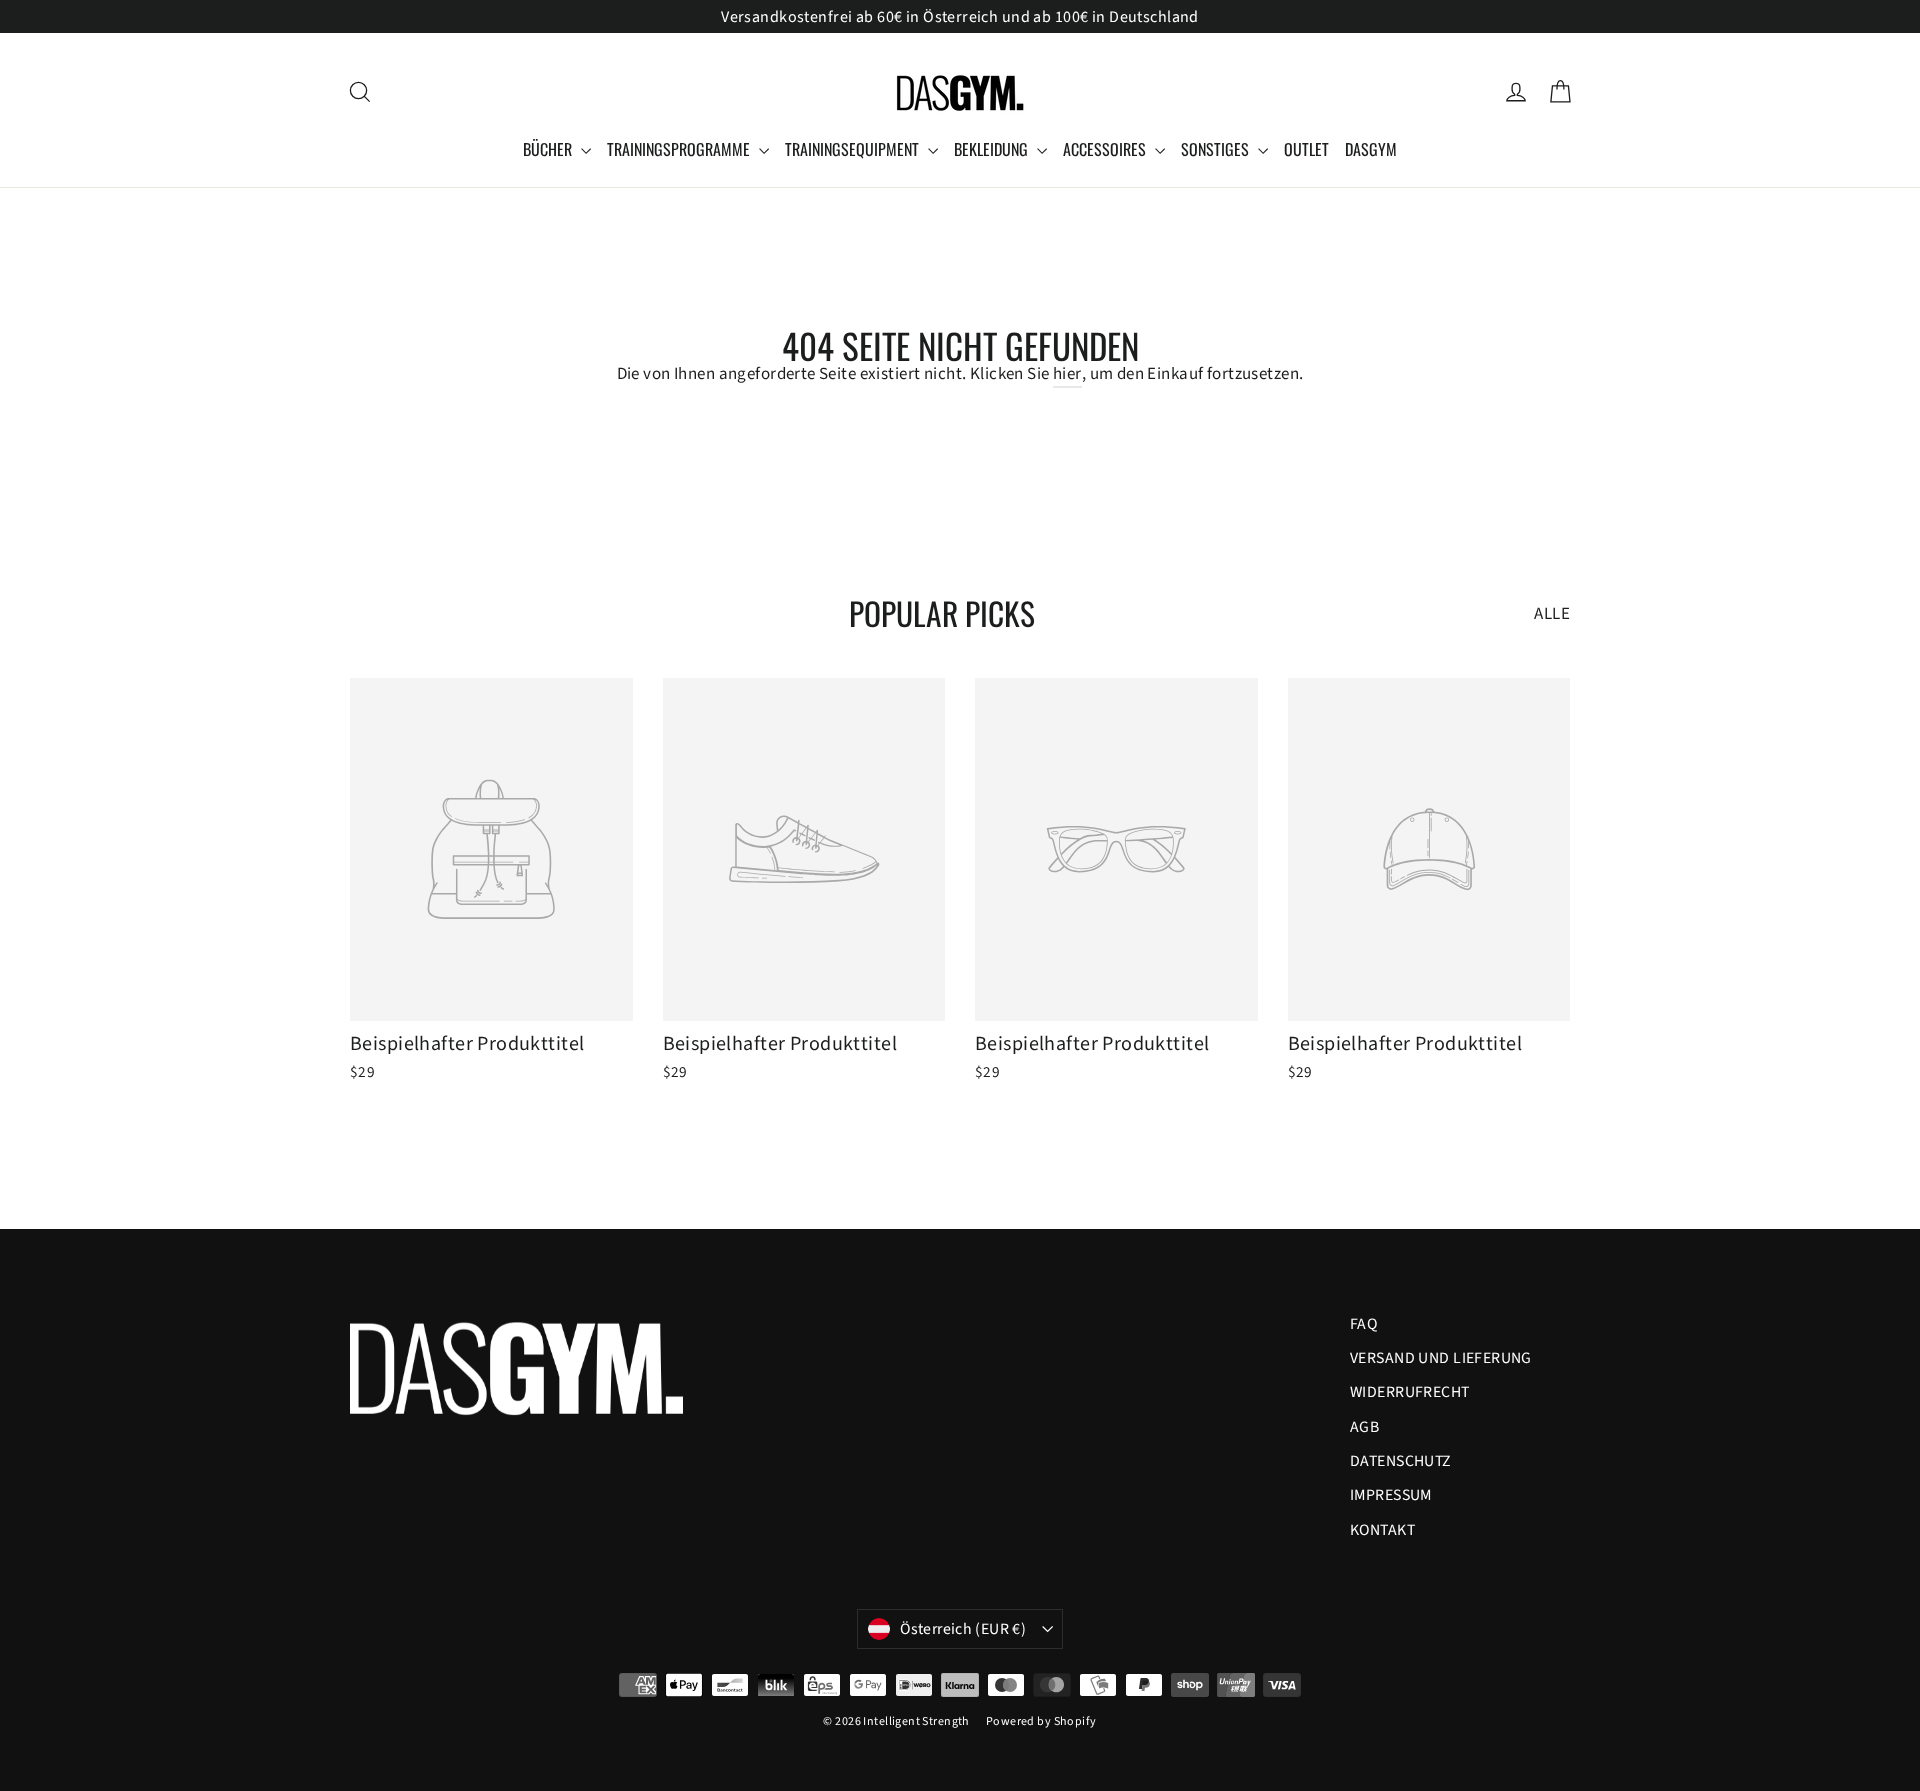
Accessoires (1106, 149)
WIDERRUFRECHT (1410, 1392)
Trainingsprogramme (680, 149)
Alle (1552, 614)
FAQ (1363, 1324)
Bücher (549, 149)
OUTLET (1306, 149)
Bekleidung (993, 149)
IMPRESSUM (1391, 1495)
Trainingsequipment (854, 149)
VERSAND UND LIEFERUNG (1441, 1358)
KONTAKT (1382, 1530)
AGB (1364, 1427)
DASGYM (1371, 149)
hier (1067, 374)
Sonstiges (1217, 149)
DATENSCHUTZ (1401, 1461)
